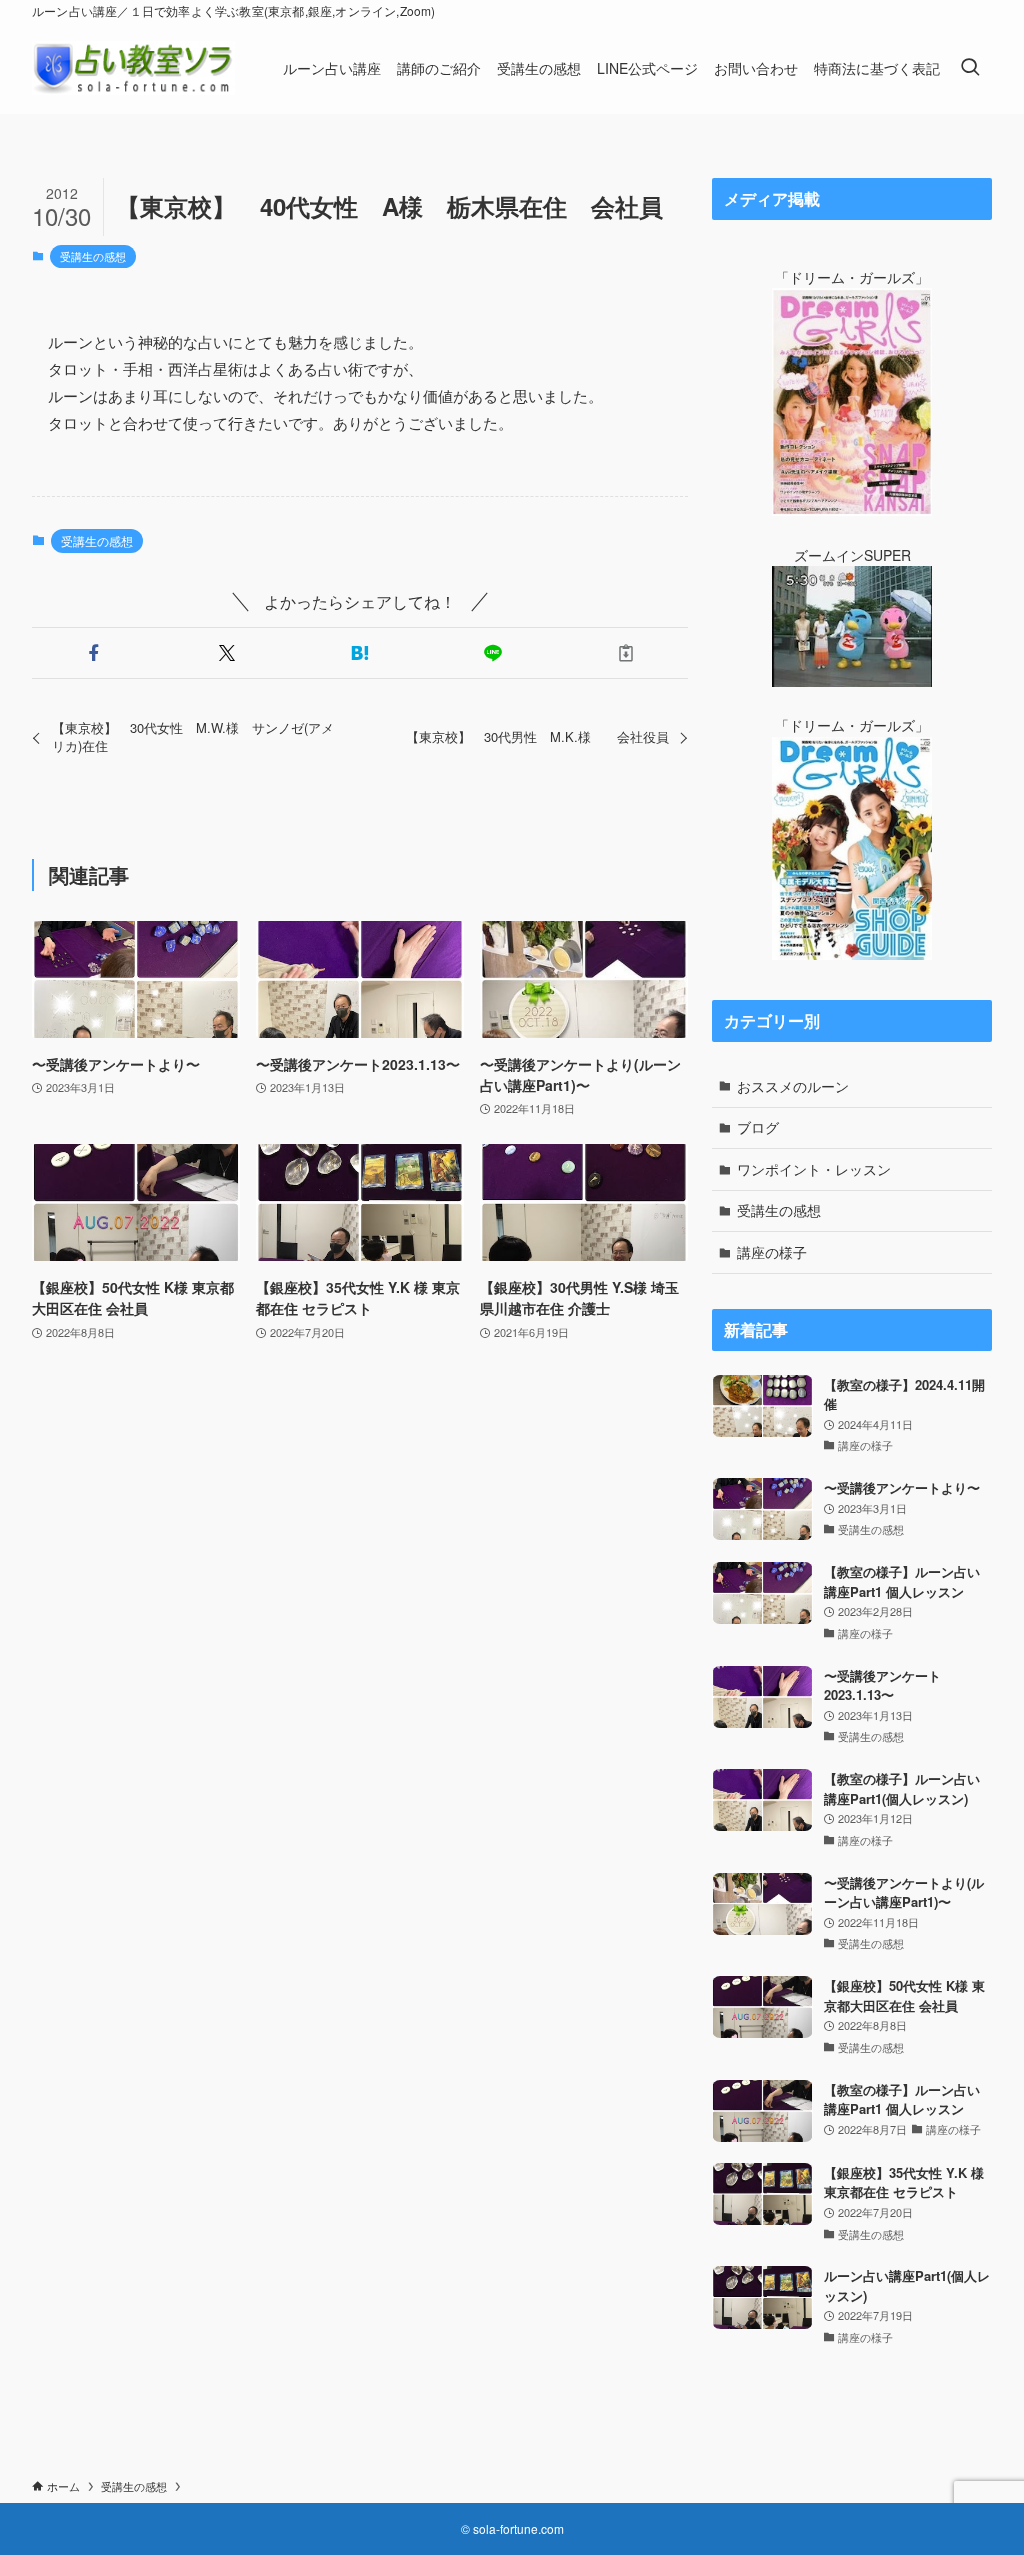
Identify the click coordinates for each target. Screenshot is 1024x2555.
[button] (94, 653)
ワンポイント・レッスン (814, 1169)
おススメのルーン (793, 1086)
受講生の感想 (93, 256)
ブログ (758, 1127)
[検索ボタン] (970, 68)
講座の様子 (772, 1252)
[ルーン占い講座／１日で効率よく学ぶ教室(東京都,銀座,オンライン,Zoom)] (133, 68)
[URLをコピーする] (625, 653)
